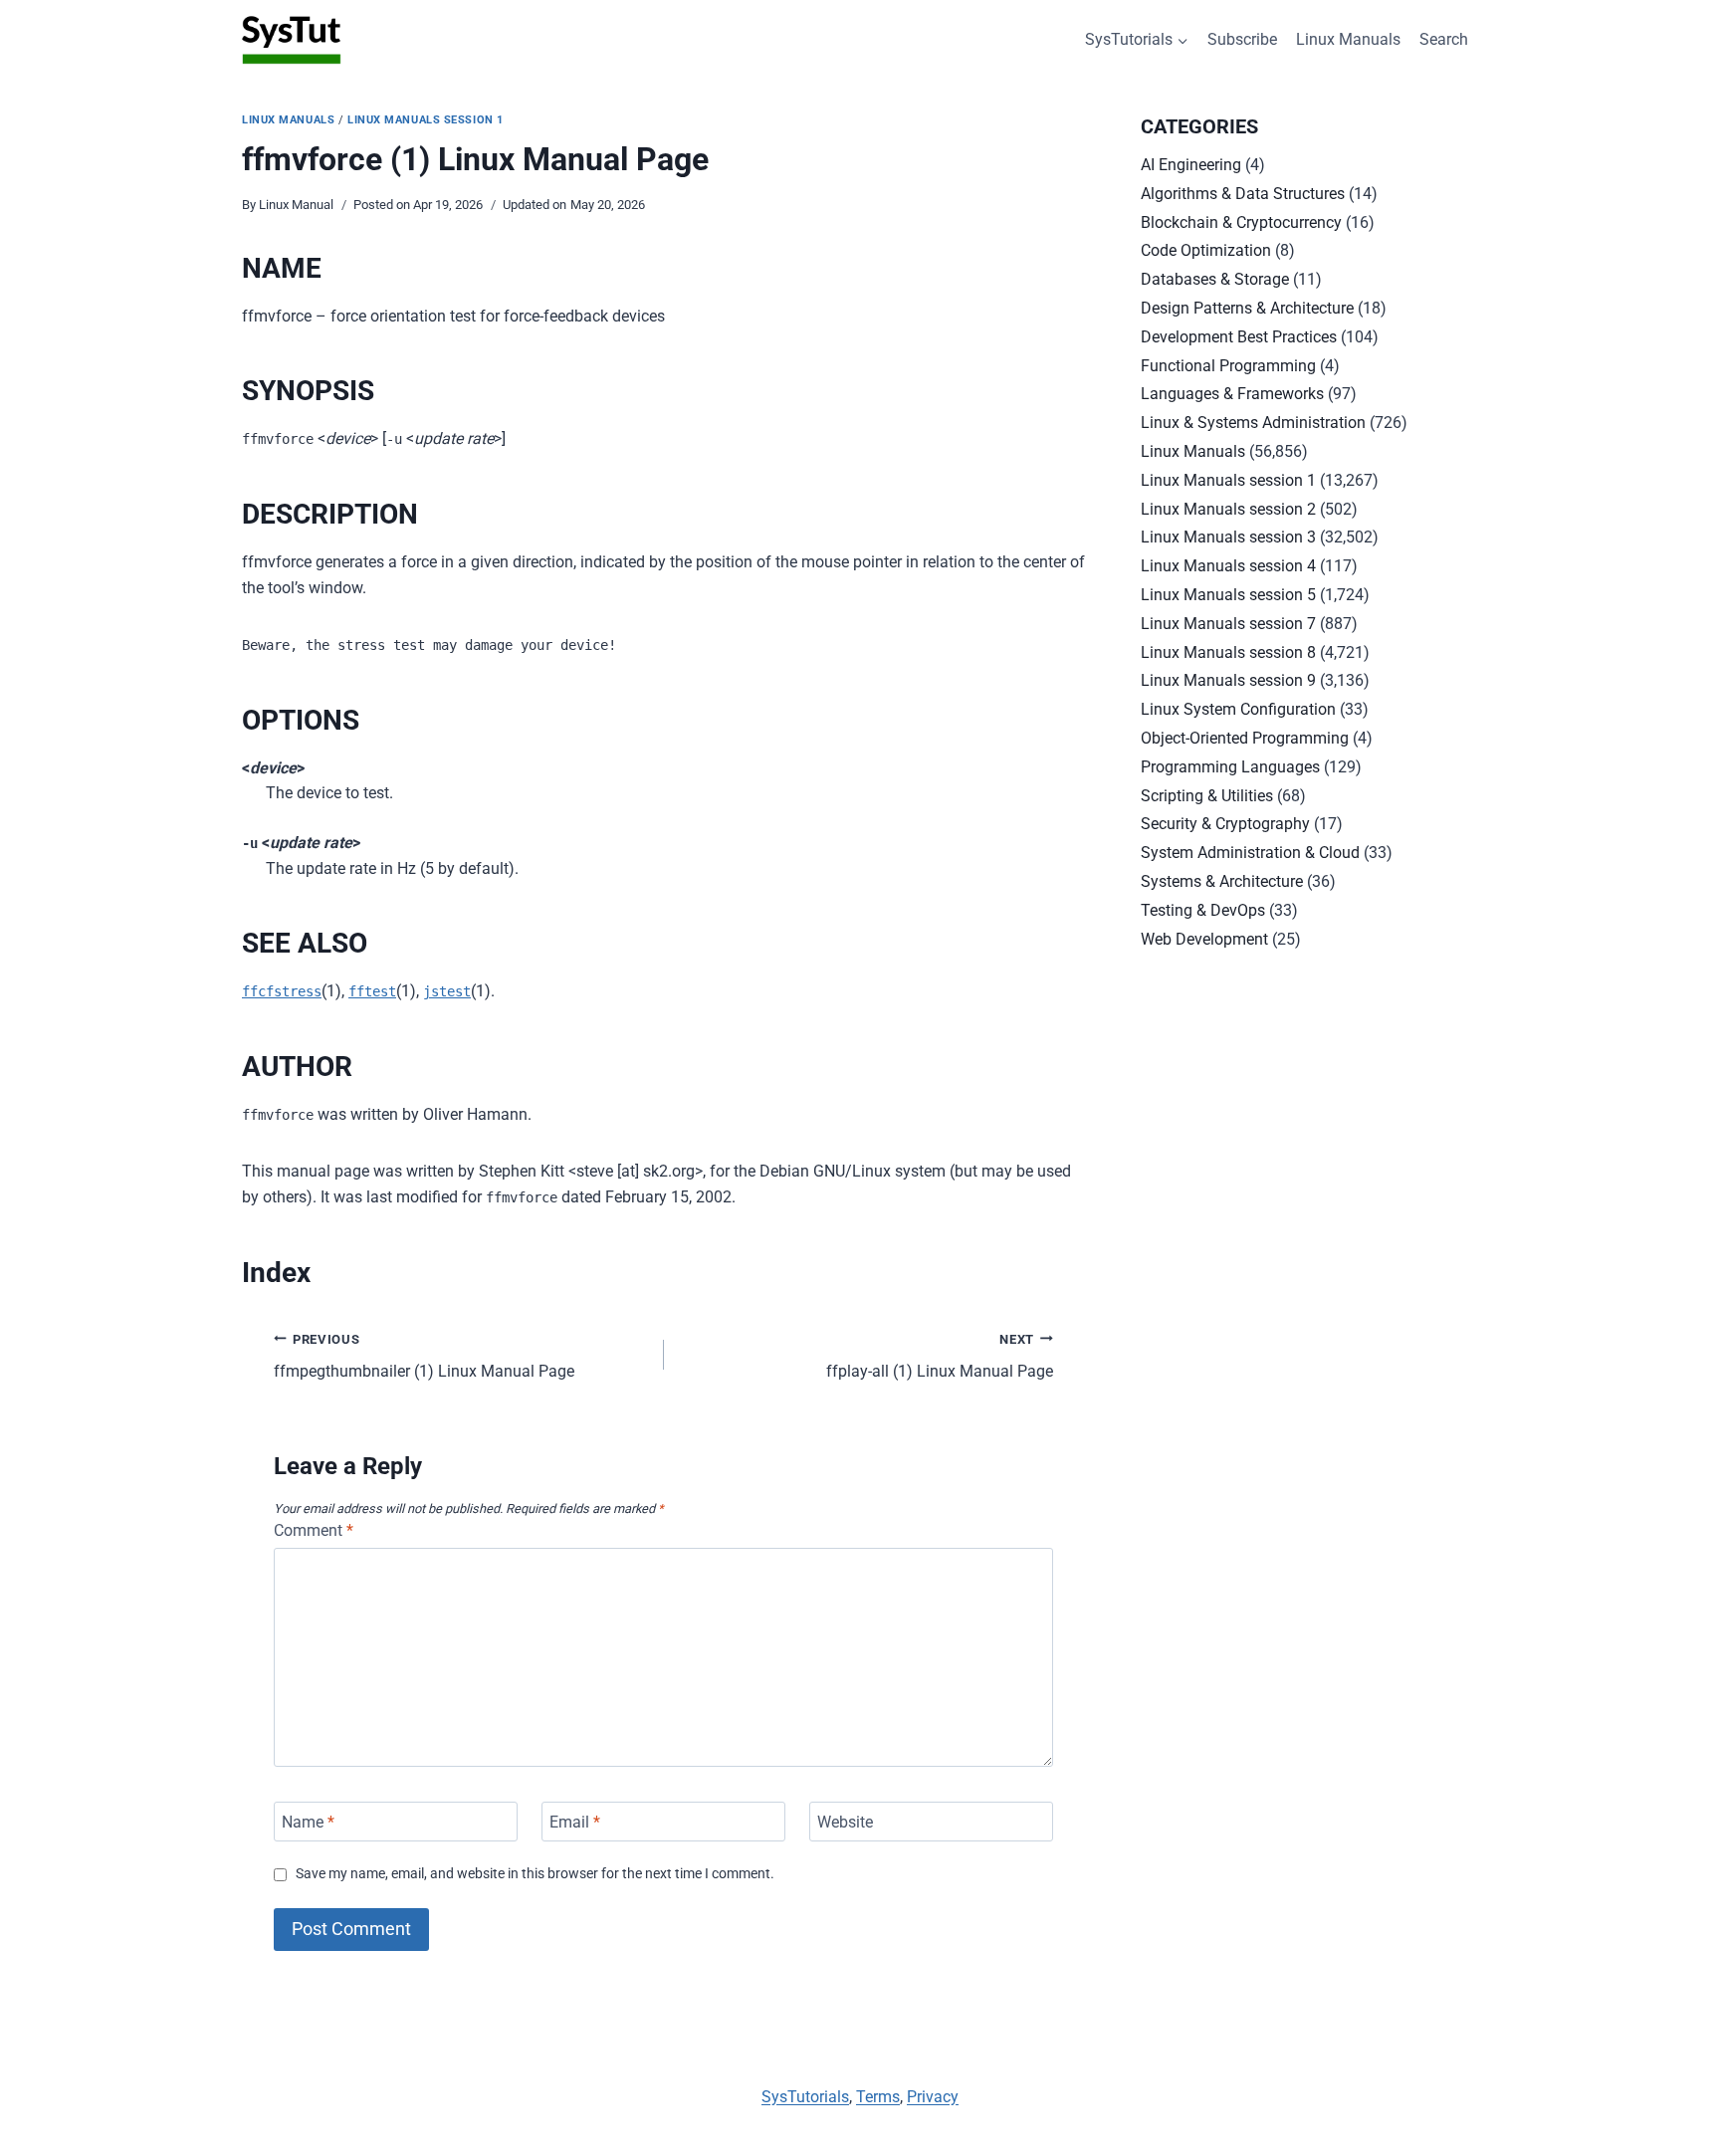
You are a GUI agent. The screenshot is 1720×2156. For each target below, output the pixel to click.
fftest (372, 991)
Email (575, 1821)
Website (845, 1821)
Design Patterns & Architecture (1247, 308)
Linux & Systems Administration (1253, 423)
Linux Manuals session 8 (1228, 652)
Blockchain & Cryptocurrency (1241, 222)
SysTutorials (805, 2097)
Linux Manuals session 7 (1228, 624)
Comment (314, 1530)
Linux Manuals (1348, 39)
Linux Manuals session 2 (1228, 509)
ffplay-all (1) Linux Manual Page (940, 1357)
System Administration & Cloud (1250, 853)
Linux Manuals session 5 (1228, 595)
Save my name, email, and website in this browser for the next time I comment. (535, 1874)
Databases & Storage (1215, 279)
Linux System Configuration (1238, 709)
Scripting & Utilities (1207, 796)
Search (1444, 39)
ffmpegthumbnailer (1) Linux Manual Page (424, 1357)
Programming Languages (1230, 767)
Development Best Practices (1239, 337)
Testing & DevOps (1203, 910)
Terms (878, 2097)
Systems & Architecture (1222, 881)
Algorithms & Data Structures (1243, 194)
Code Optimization (1206, 250)
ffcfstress (282, 991)
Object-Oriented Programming (1245, 738)
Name (308, 1821)
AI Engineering (1191, 165)
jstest (447, 991)
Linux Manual (296, 205)
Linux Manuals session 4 (1228, 566)
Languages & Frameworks (1232, 394)
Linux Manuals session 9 (1228, 680)
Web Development (1204, 939)
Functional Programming (1228, 366)
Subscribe (1242, 39)
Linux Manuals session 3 (1228, 537)
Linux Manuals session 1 (426, 120)
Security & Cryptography (1225, 824)
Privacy (933, 2097)
